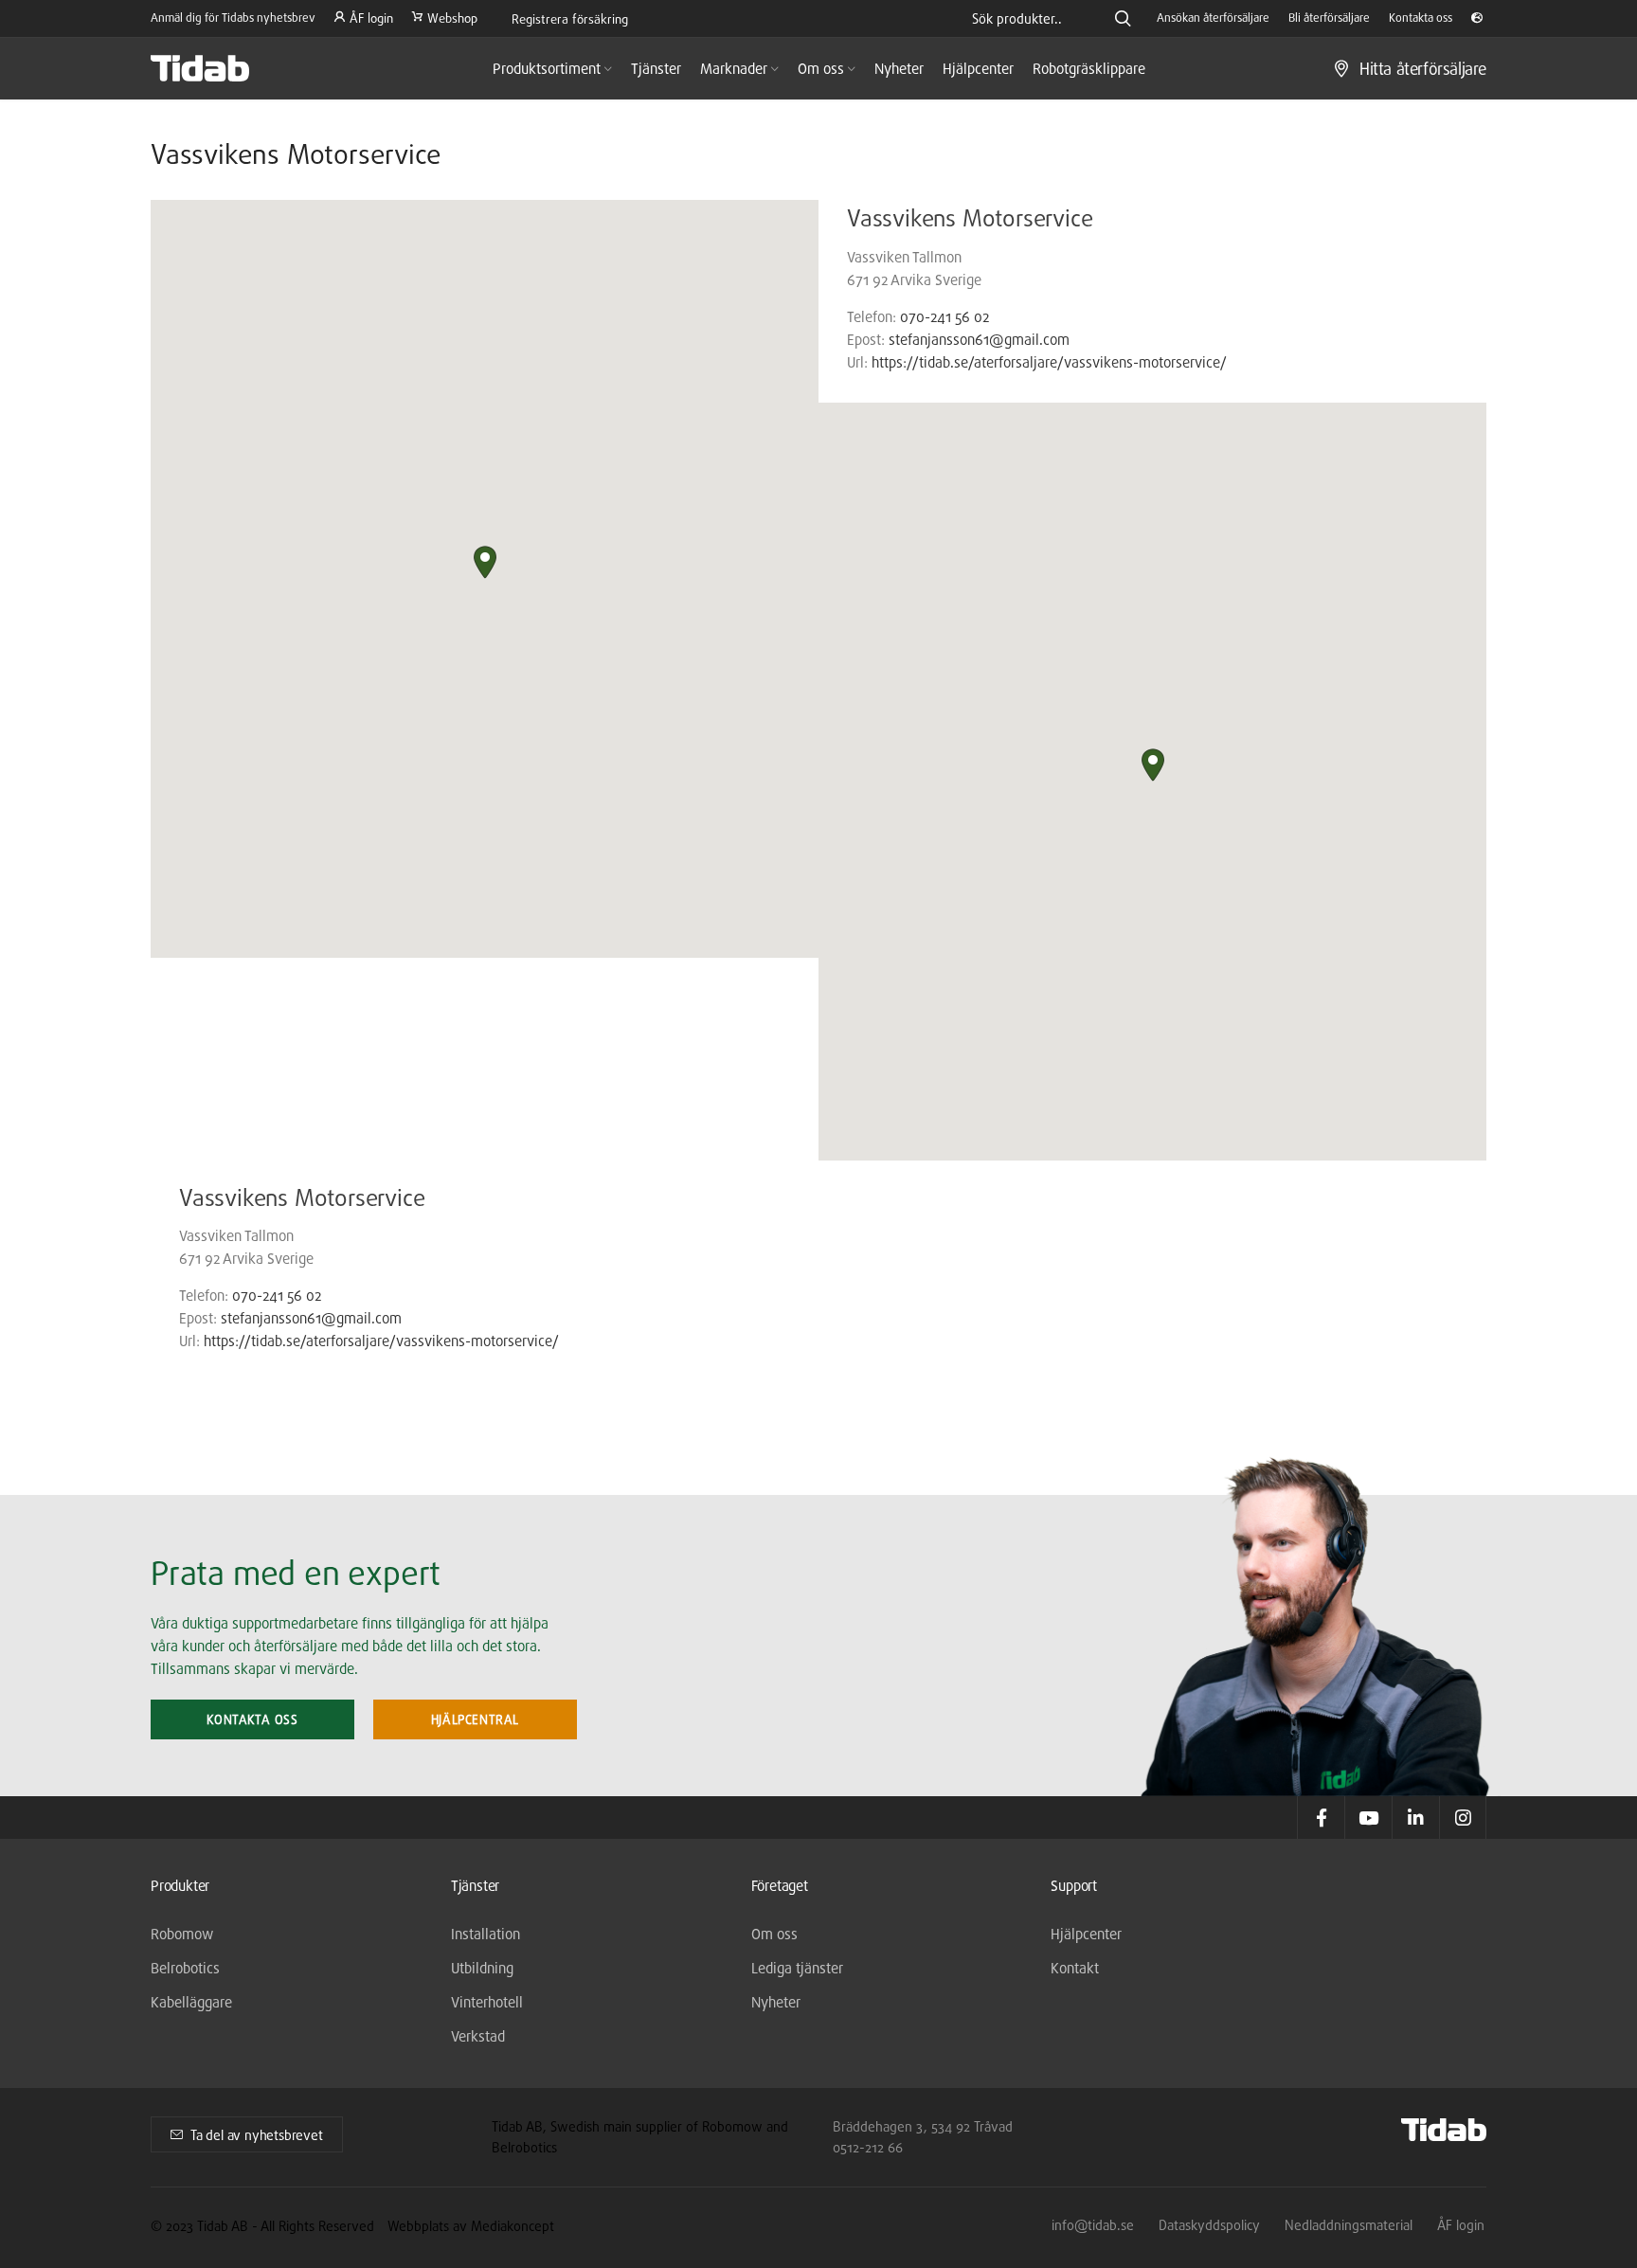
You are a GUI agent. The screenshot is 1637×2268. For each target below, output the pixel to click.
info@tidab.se (1093, 2225)
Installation (486, 1934)
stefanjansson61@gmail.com (979, 340)
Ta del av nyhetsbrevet (257, 2135)
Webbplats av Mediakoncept (471, 2226)
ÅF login (1461, 2225)
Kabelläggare (191, 2002)
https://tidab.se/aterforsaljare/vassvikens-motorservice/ (1049, 362)
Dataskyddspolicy (1209, 2225)
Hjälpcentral (475, 1719)
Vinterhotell (487, 2002)
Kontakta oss (252, 1719)
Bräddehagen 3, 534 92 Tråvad (923, 2126)
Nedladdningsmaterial (1349, 2225)
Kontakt (1075, 1968)
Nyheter (776, 2002)
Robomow (182, 1934)
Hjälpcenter (1086, 1934)
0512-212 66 (868, 2147)
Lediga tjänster (797, 1968)
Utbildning (482, 1968)
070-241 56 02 (944, 317)
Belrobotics (185, 1968)
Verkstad (478, 2036)
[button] (485, 562)
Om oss (774, 1934)
